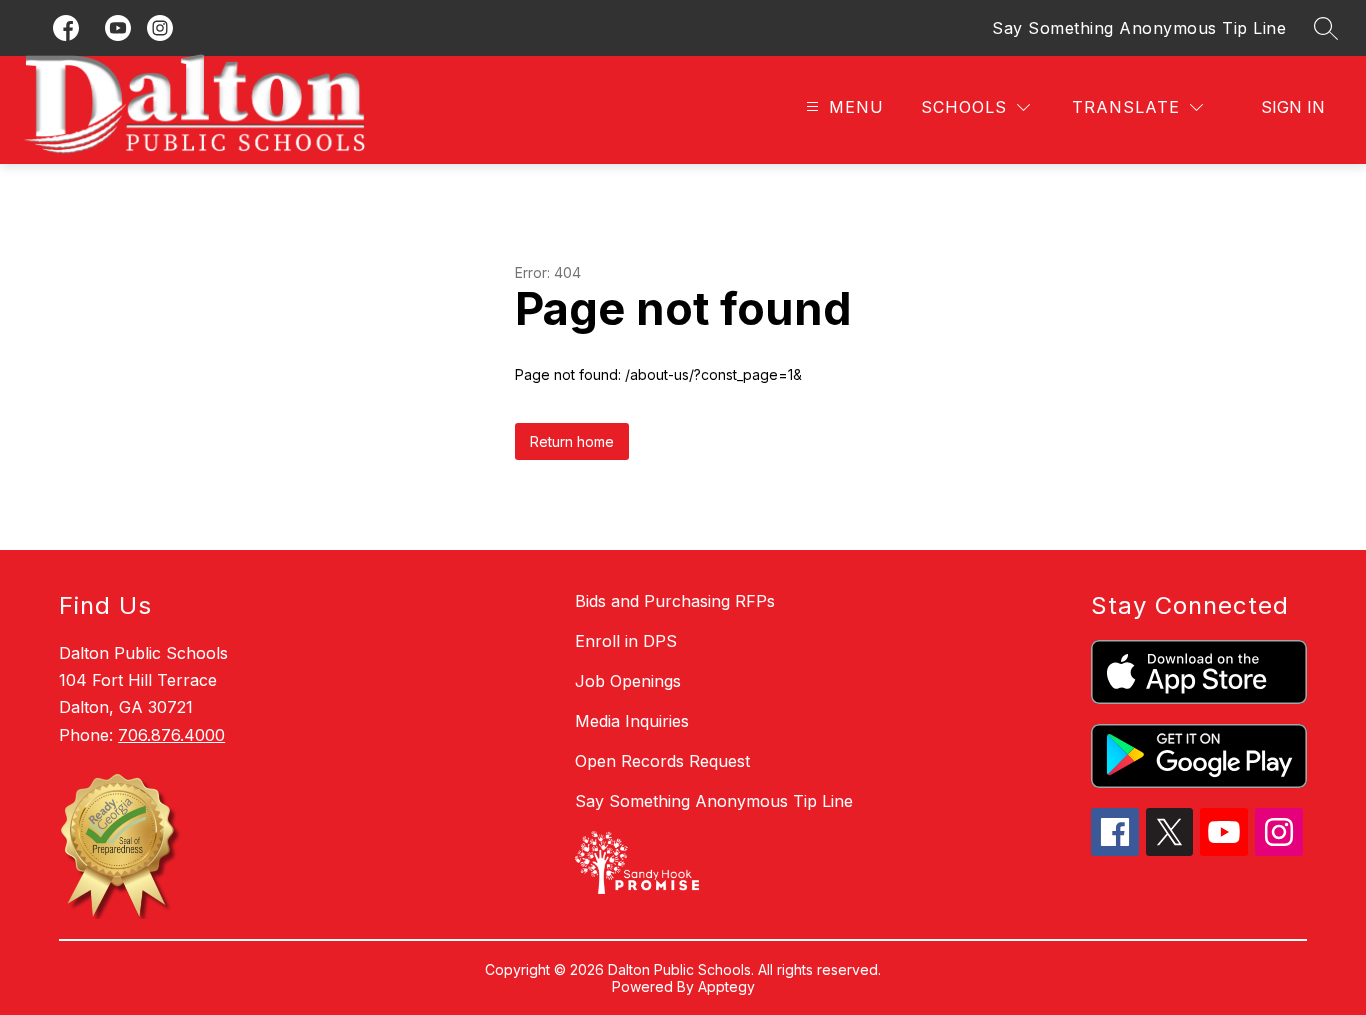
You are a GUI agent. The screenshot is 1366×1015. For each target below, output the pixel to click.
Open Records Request (662, 761)
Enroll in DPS (626, 641)
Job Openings (628, 681)
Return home (572, 441)
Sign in (1293, 107)
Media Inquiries (632, 721)
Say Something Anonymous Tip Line (1139, 28)
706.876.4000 (171, 735)
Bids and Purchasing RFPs (675, 601)
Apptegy (726, 986)
